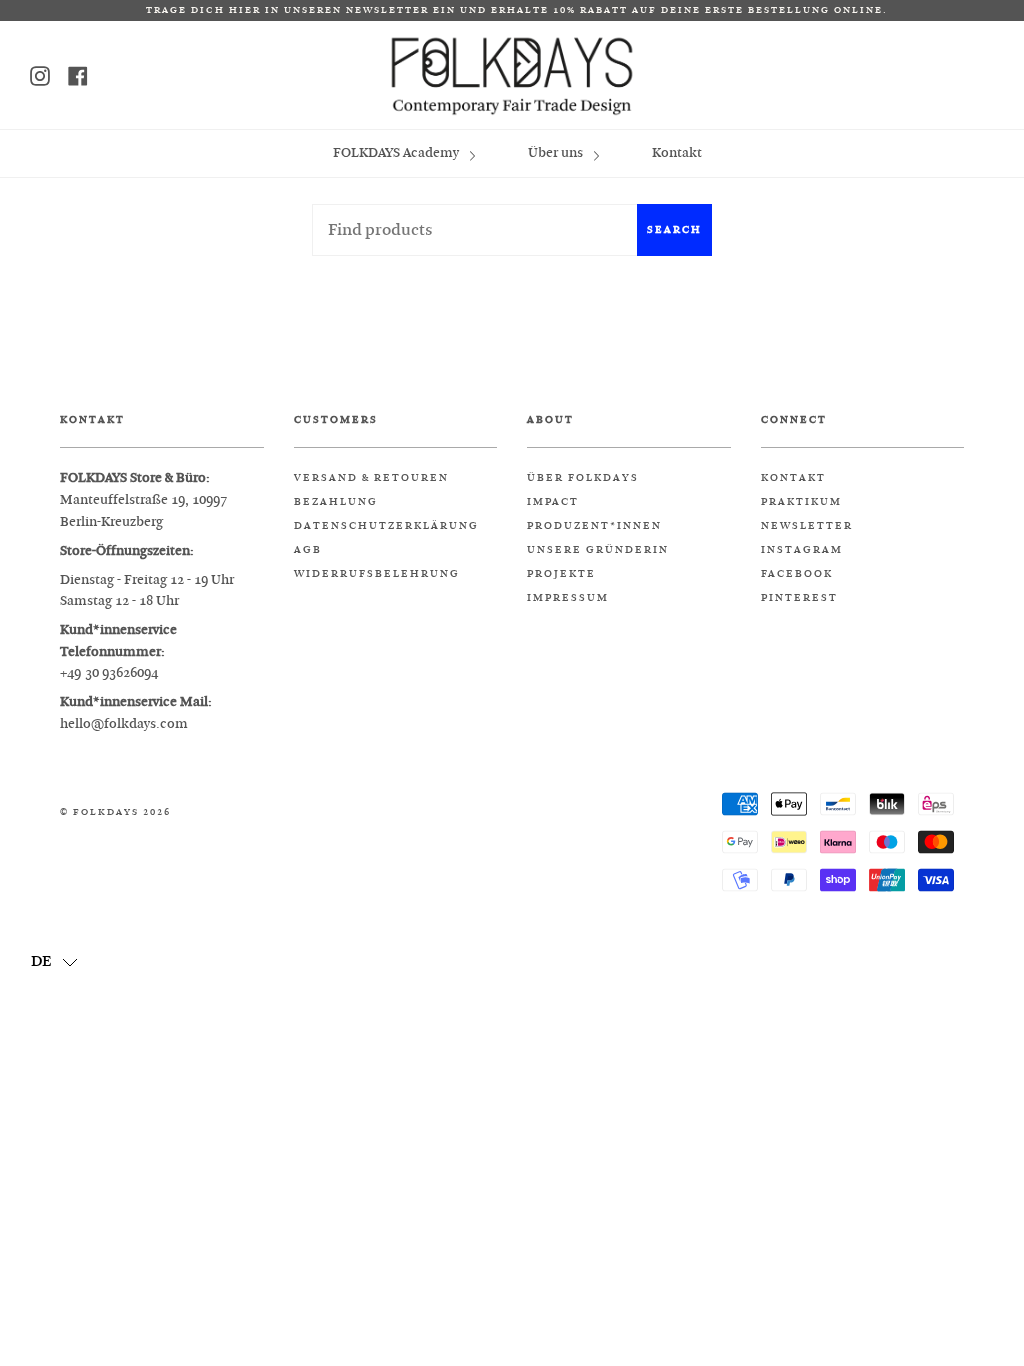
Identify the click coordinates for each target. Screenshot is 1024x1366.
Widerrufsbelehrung (377, 574)
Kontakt (677, 152)
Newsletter (807, 526)
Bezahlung (336, 502)
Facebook (797, 574)
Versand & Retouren (371, 478)
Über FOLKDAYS (583, 478)
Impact (553, 502)
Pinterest (799, 598)
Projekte (561, 574)
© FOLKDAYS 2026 (115, 812)
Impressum (568, 598)
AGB (308, 550)
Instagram (802, 550)
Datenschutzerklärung (386, 526)
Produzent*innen (594, 526)
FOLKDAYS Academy (397, 152)
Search (674, 229)
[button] (54, 961)
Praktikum (801, 502)
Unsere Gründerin (598, 550)
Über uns (557, 152)
